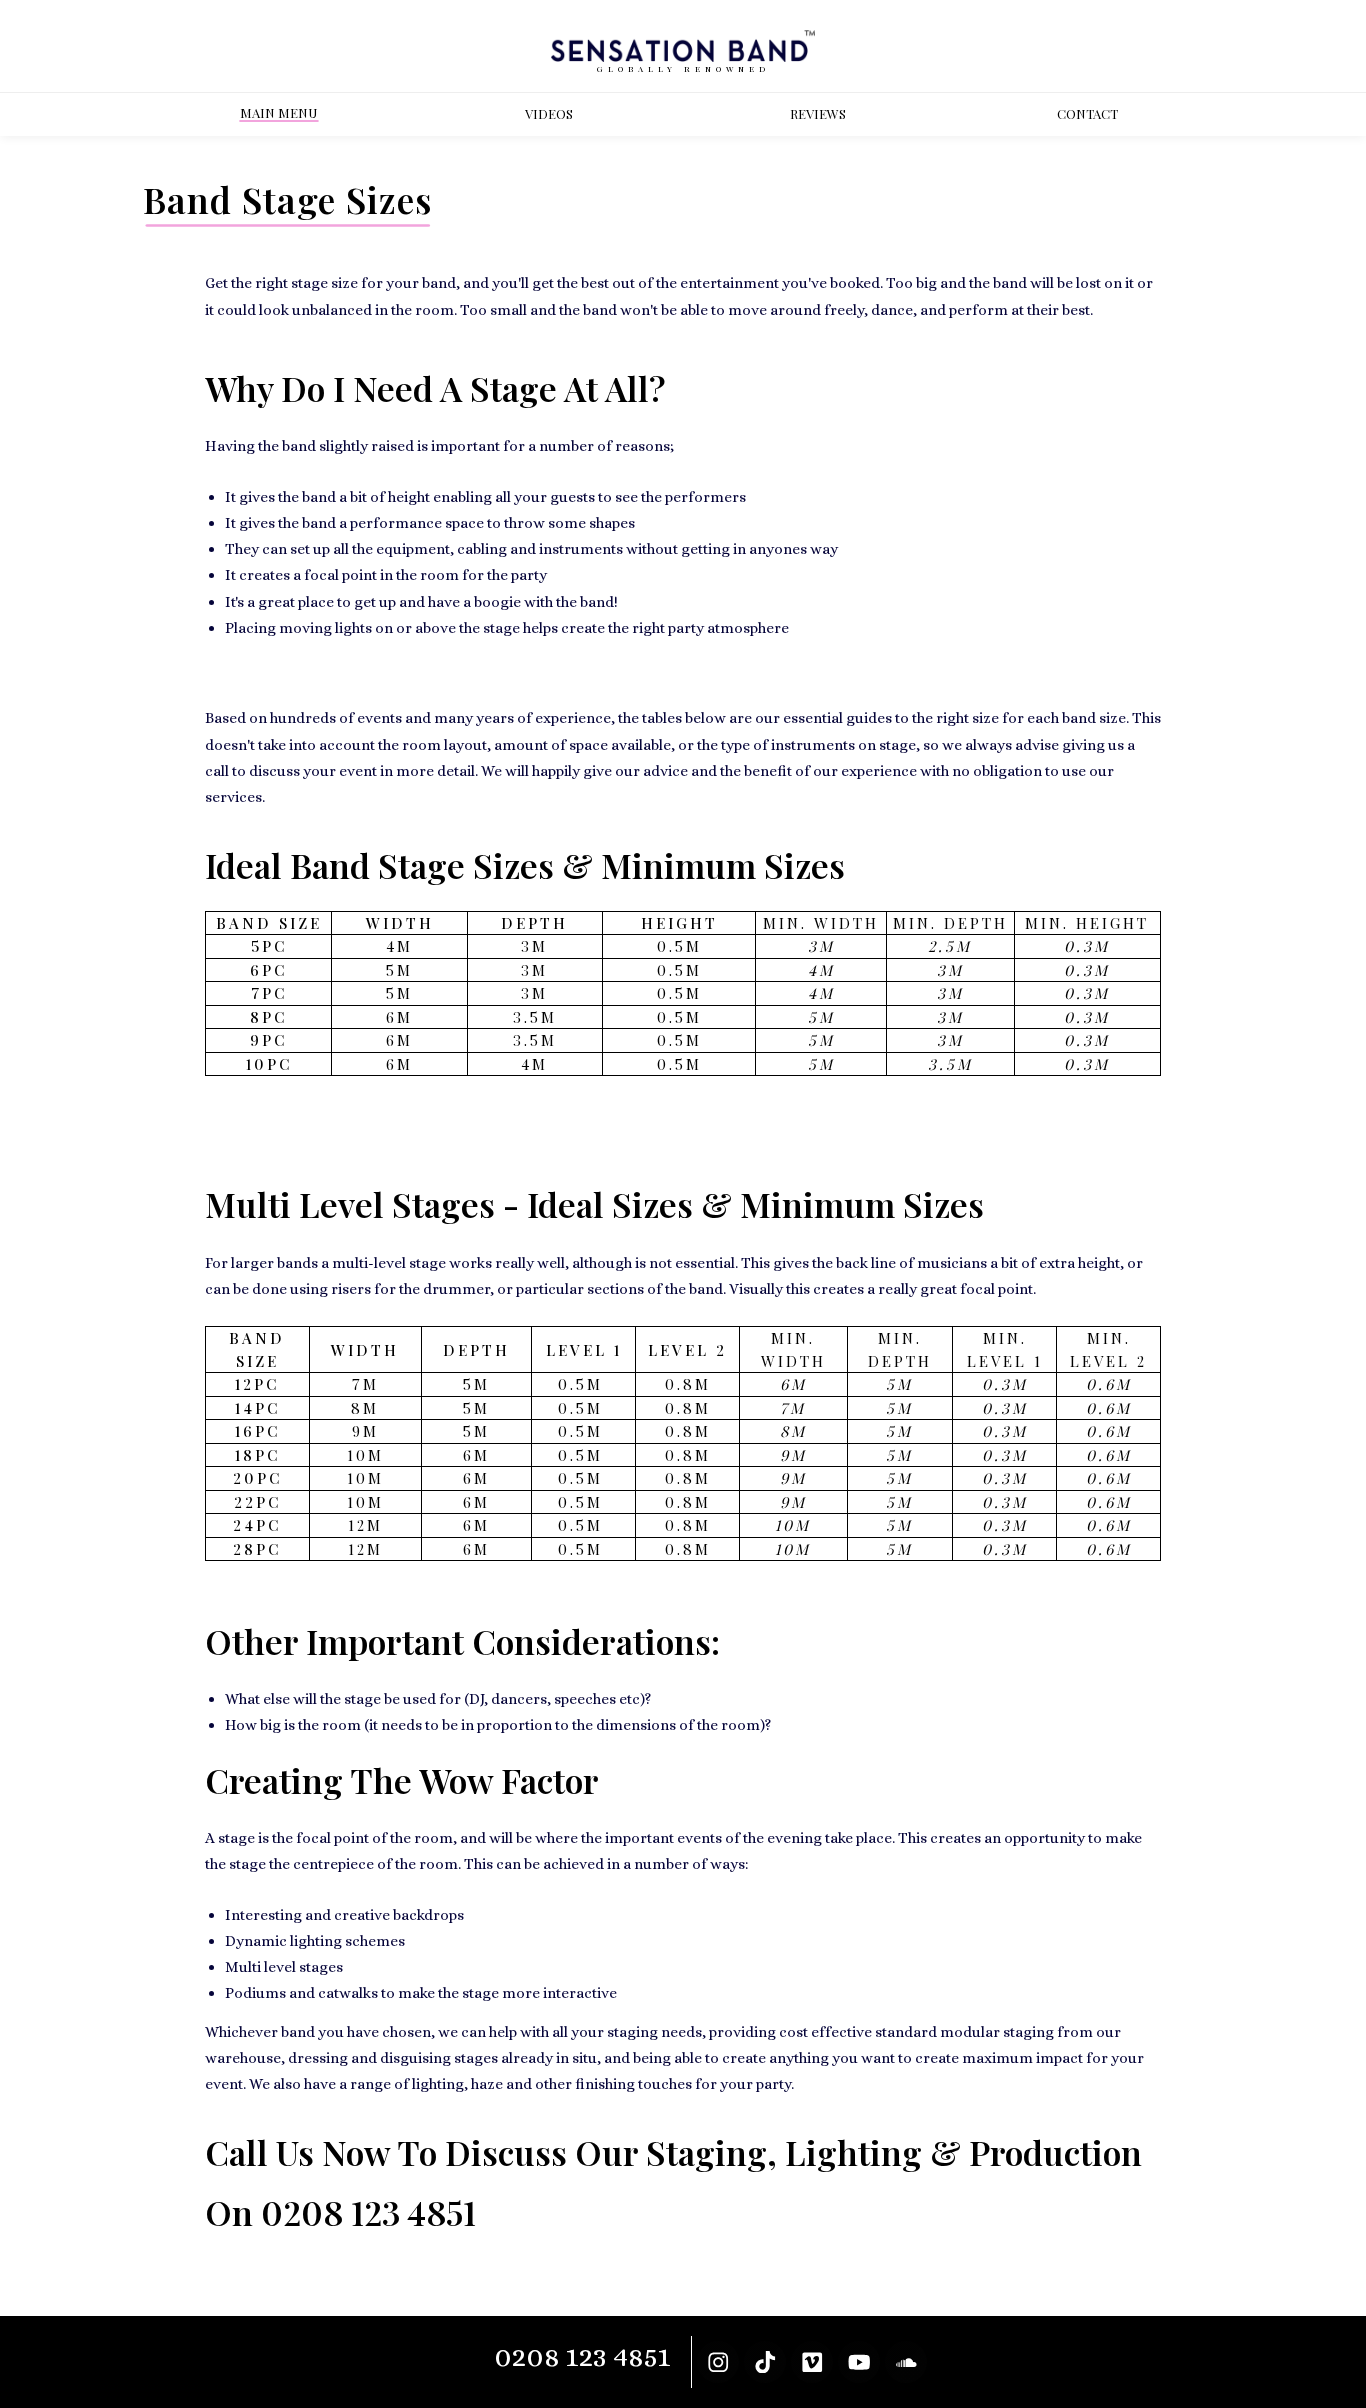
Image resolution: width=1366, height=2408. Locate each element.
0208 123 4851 (368, 2212)
